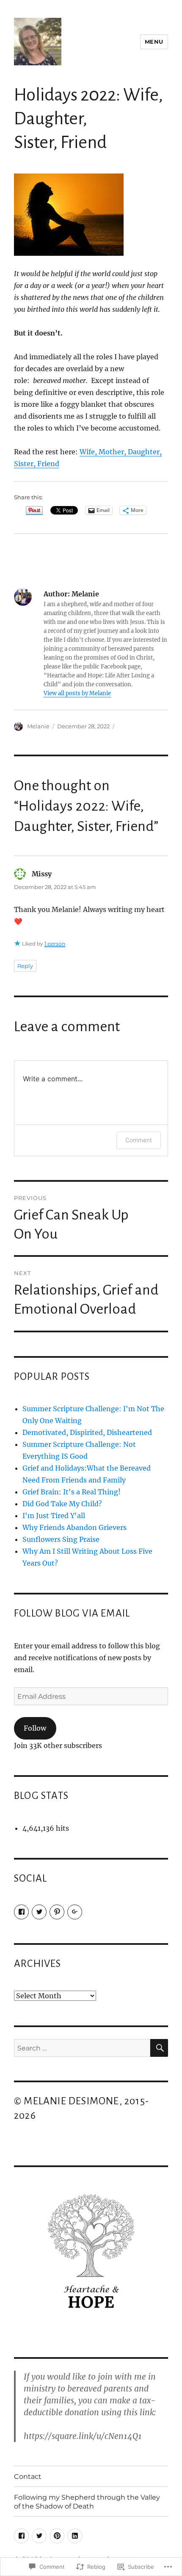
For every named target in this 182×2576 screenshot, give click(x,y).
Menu (154, 42)
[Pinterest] (57, 1912)
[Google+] (75, 1912)
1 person (55, 944)
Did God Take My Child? (62, 1504)
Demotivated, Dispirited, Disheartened (87, 1432)
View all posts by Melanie (77, 693)
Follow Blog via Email (72, 1613)
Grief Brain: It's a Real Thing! (72, 1492)
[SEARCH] (159, 2048)
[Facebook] (21, 1912)
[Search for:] (82, 2048)
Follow (35, 1728)
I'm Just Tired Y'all (54, 1516)
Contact (28, 2477)
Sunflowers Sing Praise (61, 1539)
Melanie (38, 726)
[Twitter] (39, 1912)
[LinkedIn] (75, 2536)
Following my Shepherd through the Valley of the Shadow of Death (87, 2502)
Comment (139, 1140)
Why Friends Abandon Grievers (74, 1527)
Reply (25, 966)
